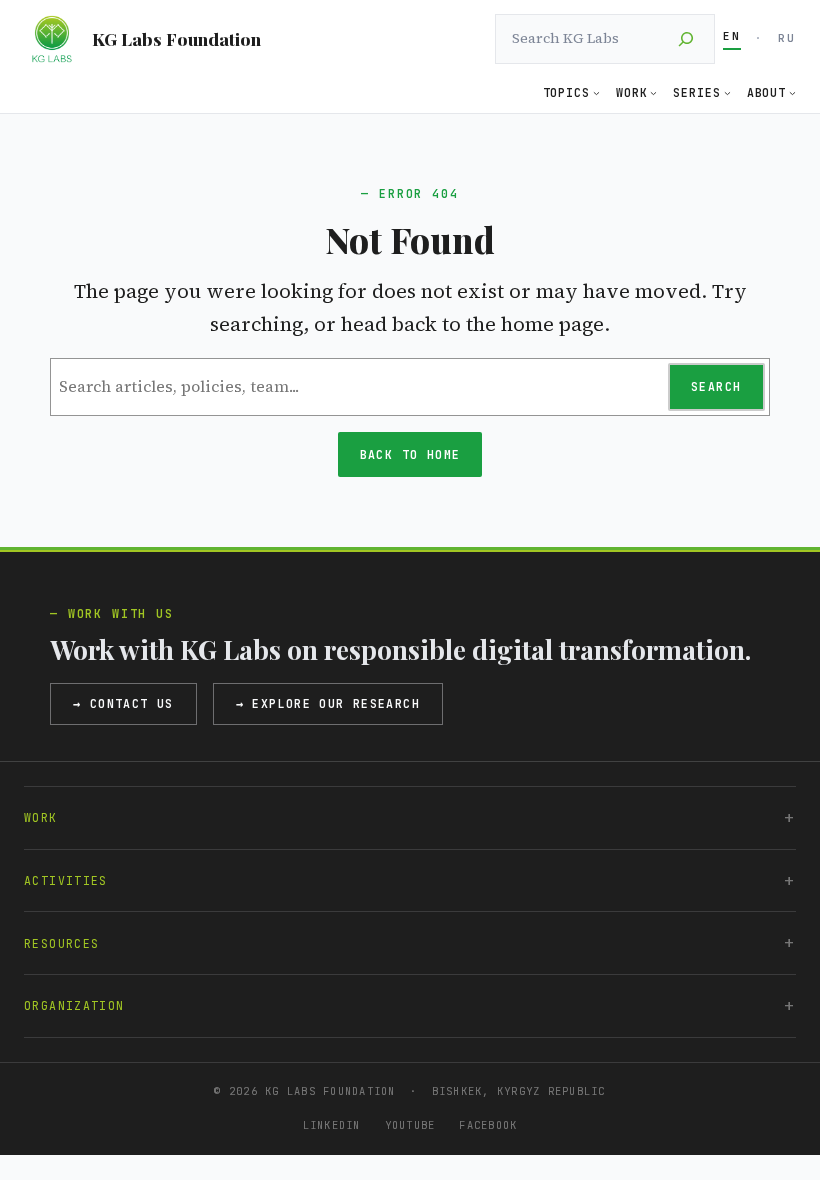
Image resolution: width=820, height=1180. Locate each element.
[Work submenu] (653, 92)
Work (41, 817)
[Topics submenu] (596, 92)
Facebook (488, 1125)
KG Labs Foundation (176, 38)
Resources (61, 943)
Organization (74, 1005)
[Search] (686, 39)
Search (716, 386)
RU (787, 38)
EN (732, 36)
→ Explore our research (328, 703)
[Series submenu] (727, 92)
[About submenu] (792, 92)
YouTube (410, 1125)
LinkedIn (332, 1125)
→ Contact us (123, 703)
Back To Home (410, 454)
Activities (66, 880)
